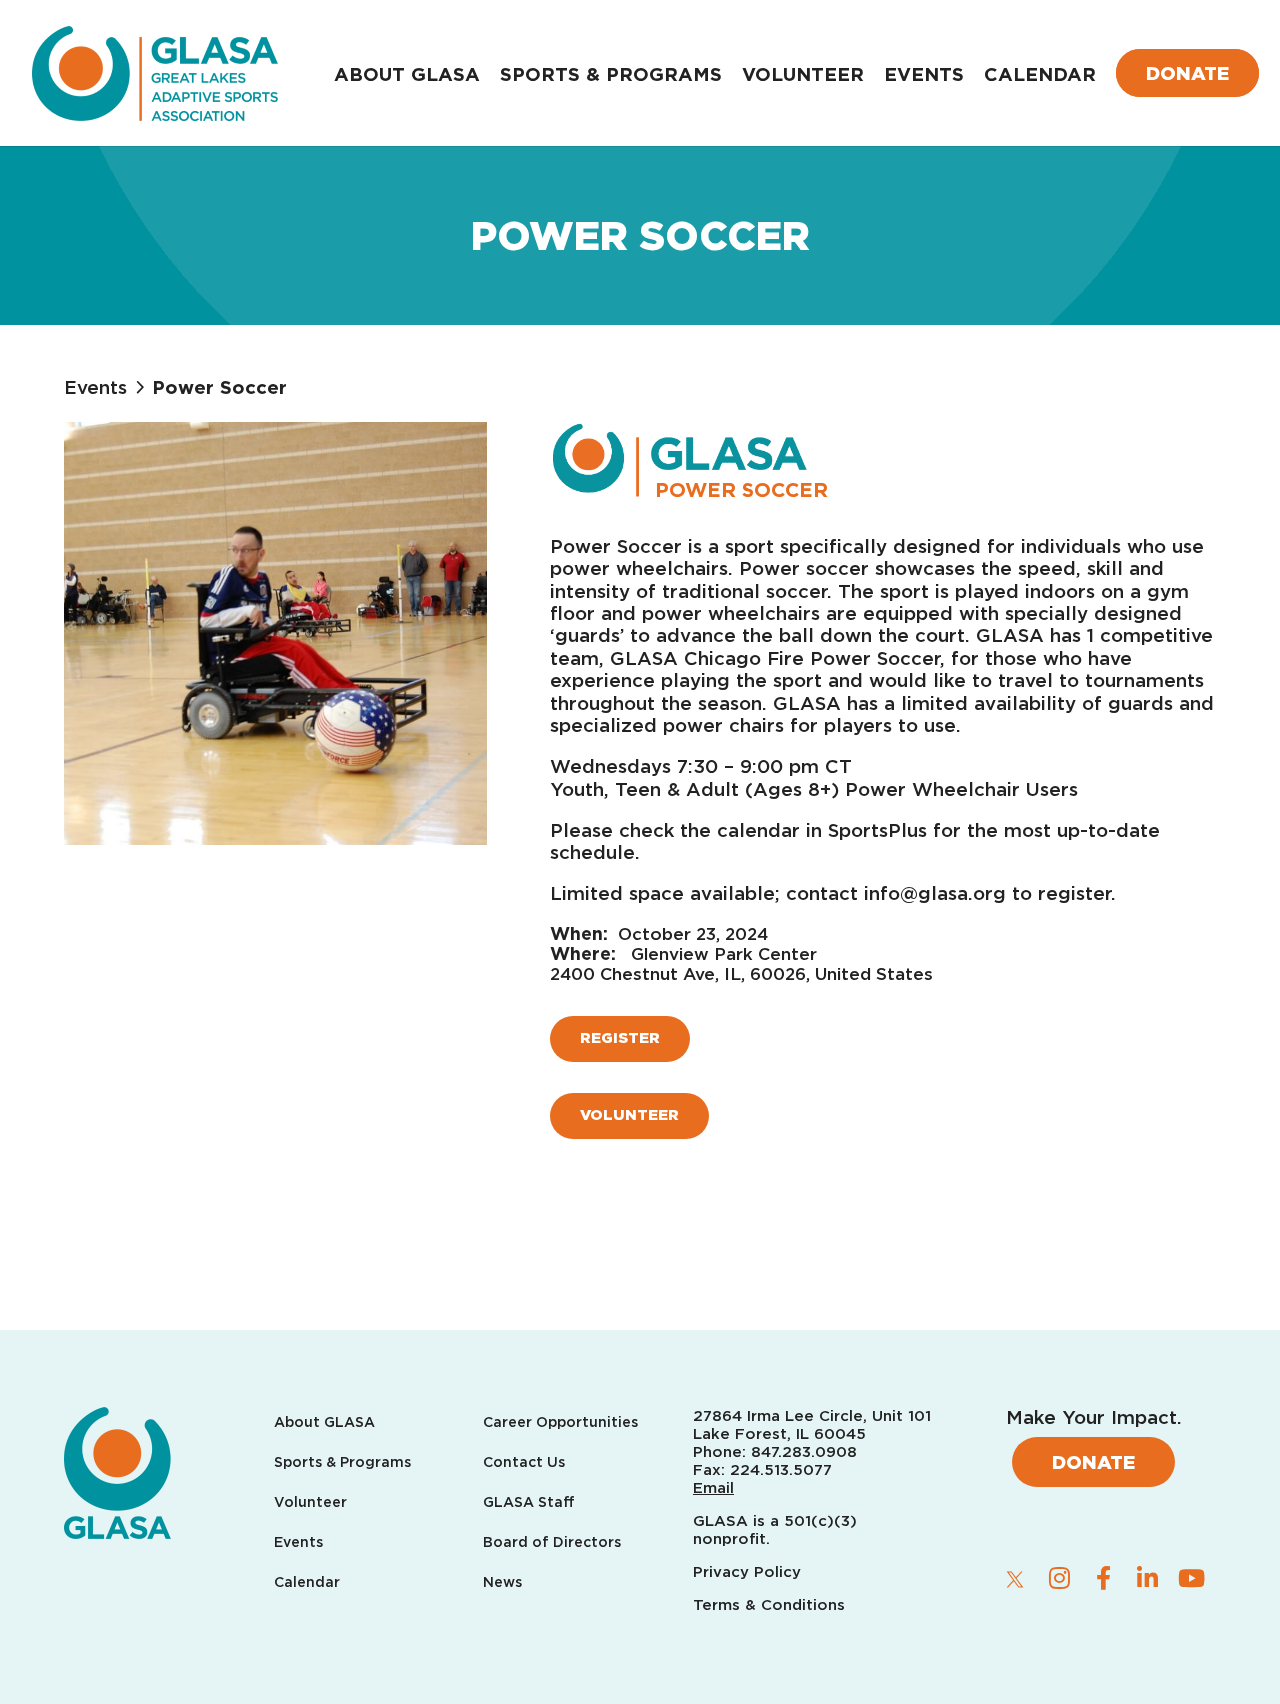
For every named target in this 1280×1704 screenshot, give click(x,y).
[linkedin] (1147, 1578)
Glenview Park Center (724, 954)
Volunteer (803, 74)
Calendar (1040, 74)
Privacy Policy (749, 1572)
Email (713, 1488)
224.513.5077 (781, 1470)
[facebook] (1103, 1578)
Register (620, 1038)
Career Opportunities (560, 1422)
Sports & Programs (611, 74)
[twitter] (1015, 1579)
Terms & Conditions (769, 1605)
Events (924, 74)
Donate (1187, 73)
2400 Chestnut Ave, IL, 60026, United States (741, 974)
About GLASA (407, 74)
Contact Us (524, 1462)
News (502, 1582)
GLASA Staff (529, 1502)
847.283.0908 (804, 1452)
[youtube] (1191, 1578)
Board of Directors (552, 1542)
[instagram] (1059, 1578)
